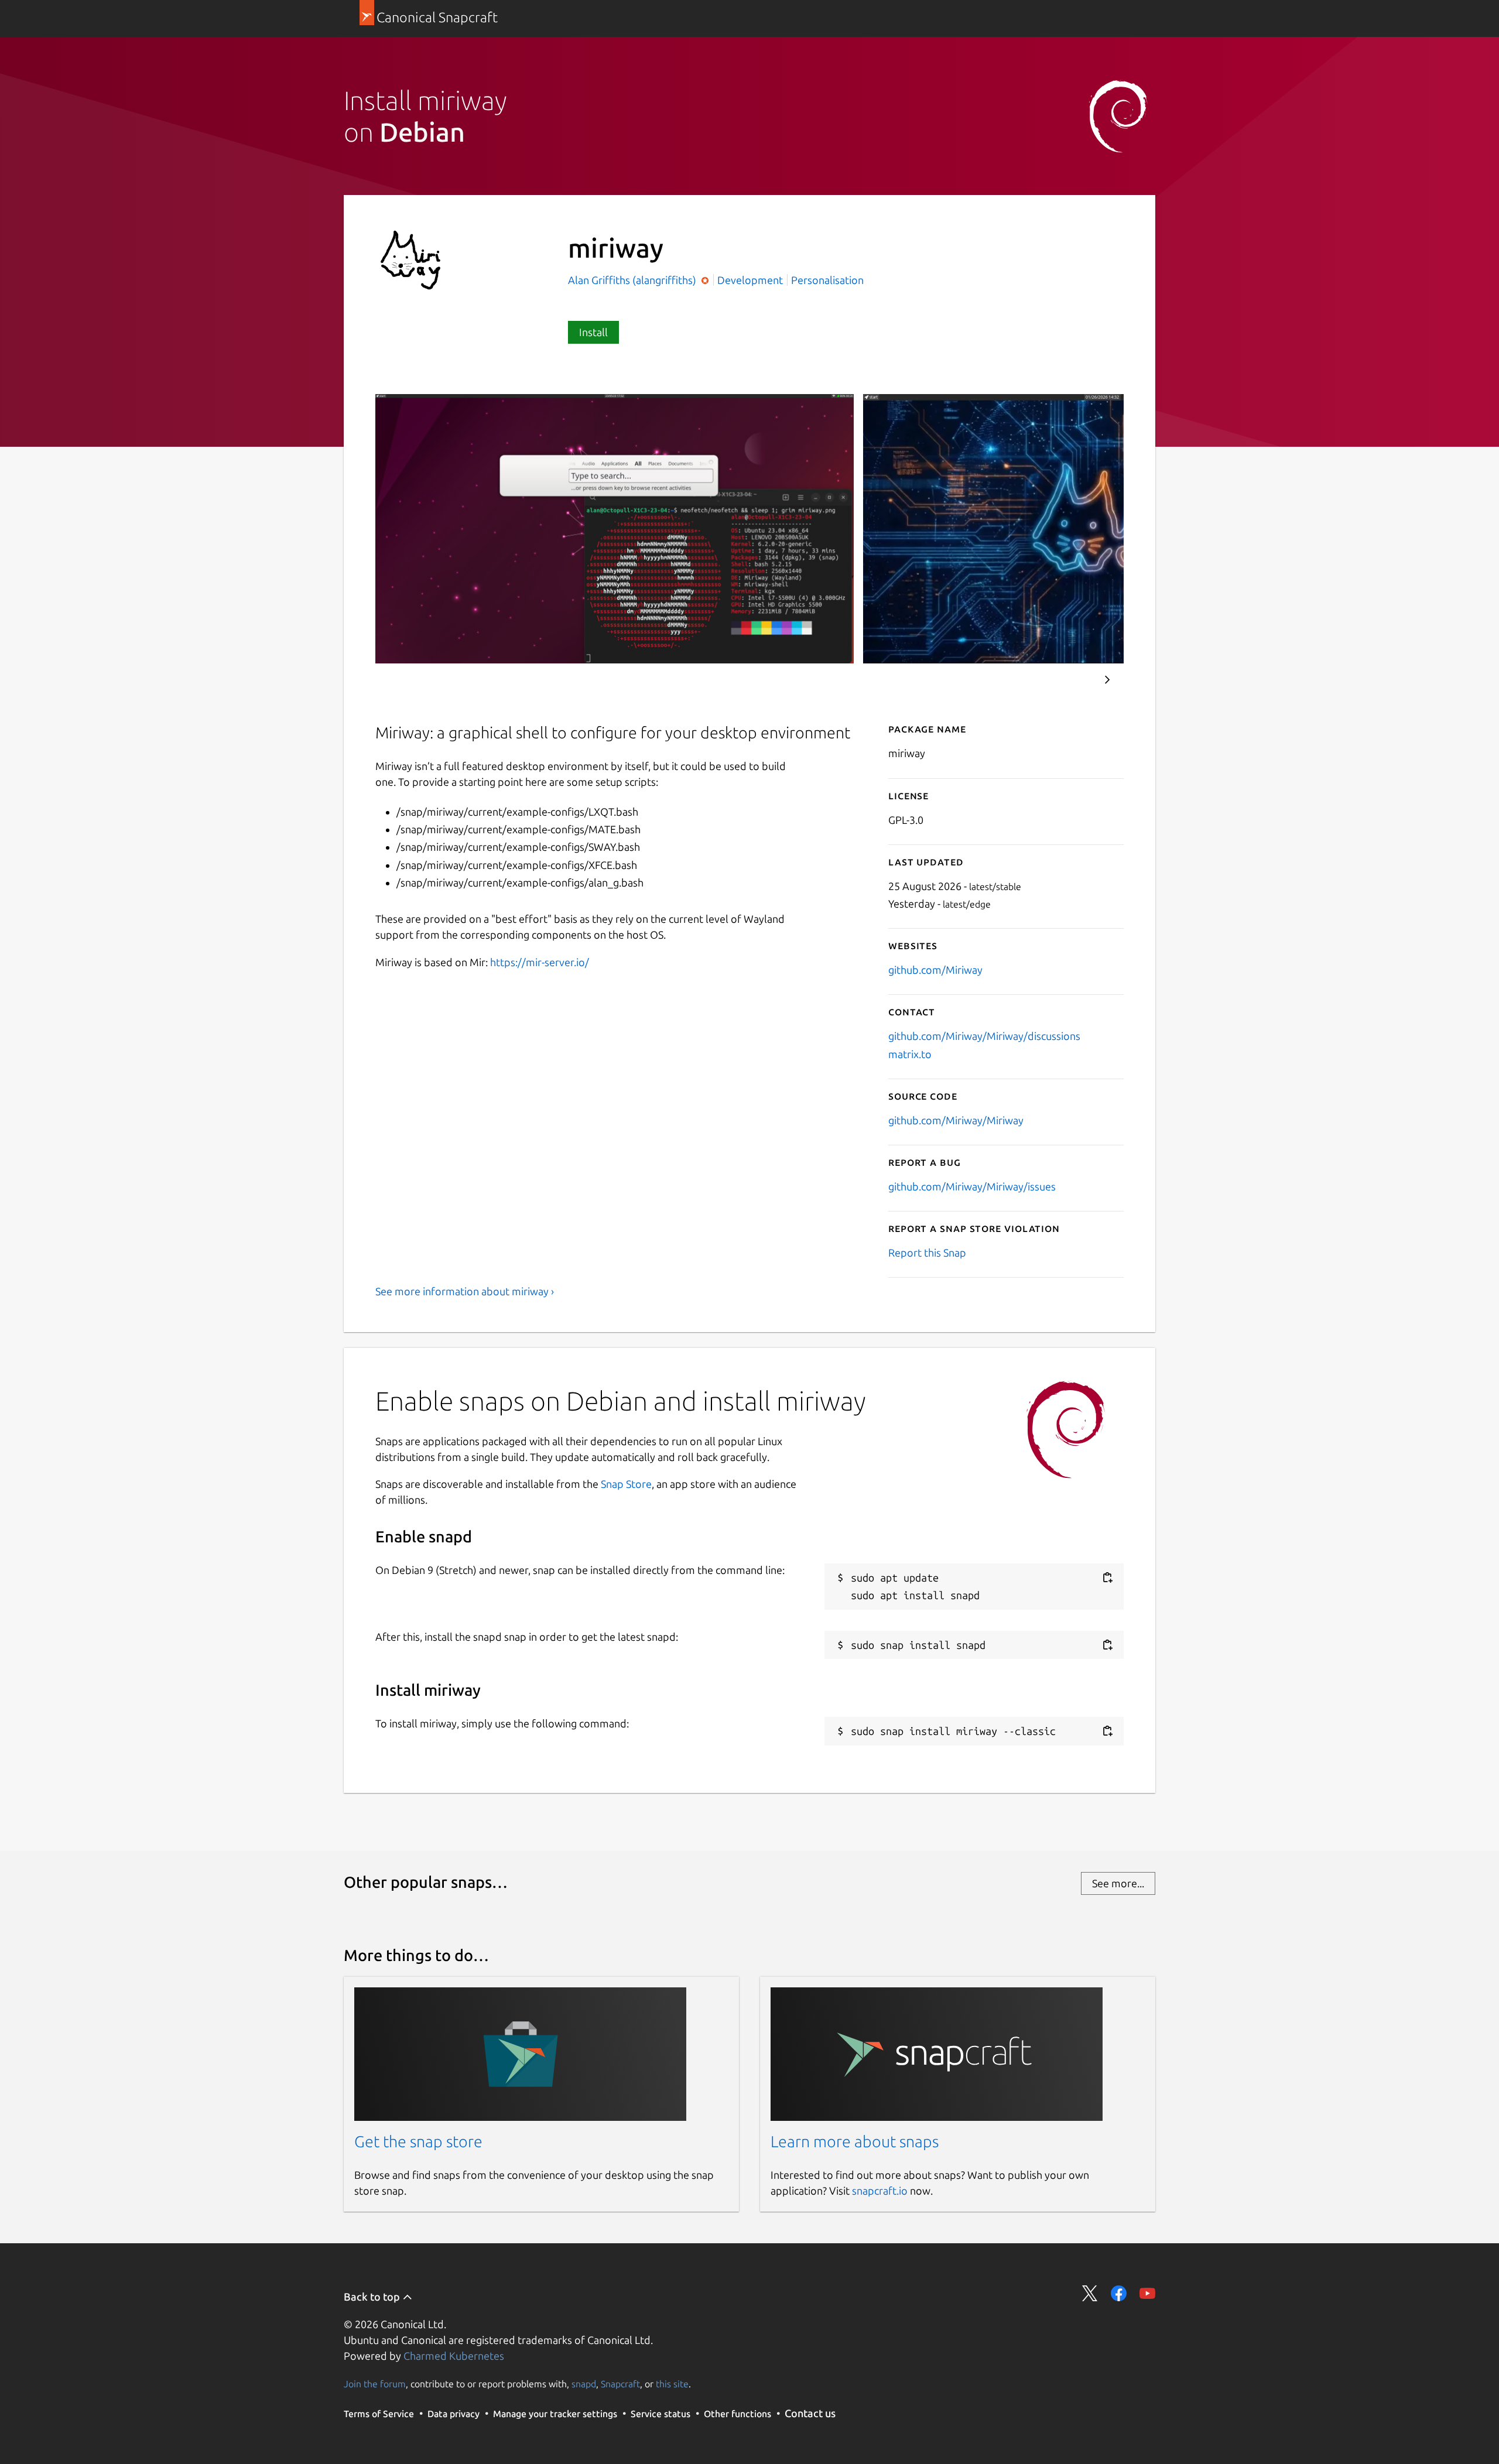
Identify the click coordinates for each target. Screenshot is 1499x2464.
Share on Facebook (1119, 2293)
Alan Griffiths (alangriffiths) (633, 280)
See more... (1118, 1883)
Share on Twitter (1090, 2293)
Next (1107, 680)
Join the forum (375, 2384)
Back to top (373, 2297)
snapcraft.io (880, 2191)
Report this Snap (927, 1252)
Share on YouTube (1147, 2293)
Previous (1072, 680)
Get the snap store (418, 2141)
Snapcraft (620, 2384)
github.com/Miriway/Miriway (956, 1120)
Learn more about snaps (855, 2141)
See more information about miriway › (465, 1291)
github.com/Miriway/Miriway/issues (972, 1186)
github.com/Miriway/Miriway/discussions (984, 1036)
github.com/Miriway (935, 970)
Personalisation (827, 280)
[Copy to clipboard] (1107, 1578)
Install (593, 332)
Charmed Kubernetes (454, 2356)
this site (672, 2384)
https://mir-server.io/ (540, 962)
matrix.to (910, 1054)
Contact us (810, 2413)
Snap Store (626, 1484)
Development (750, 280)
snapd (584, 2384)
